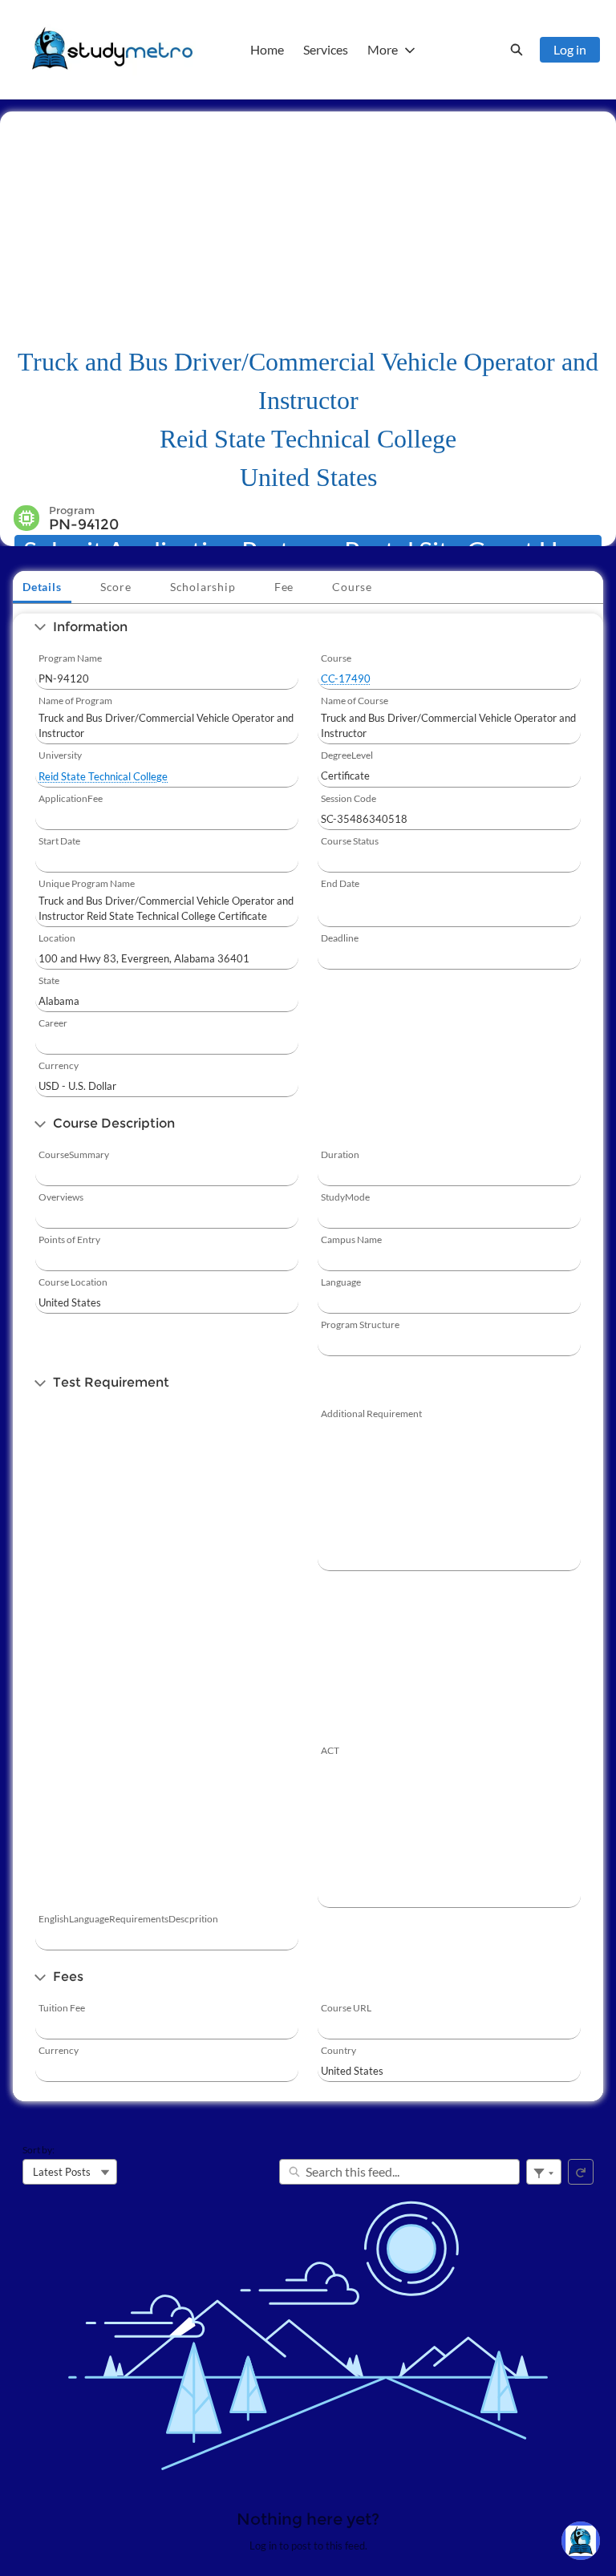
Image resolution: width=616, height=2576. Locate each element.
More (383, 49)
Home (267, 49)
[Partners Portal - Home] (112, 50)
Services (326, 49)
